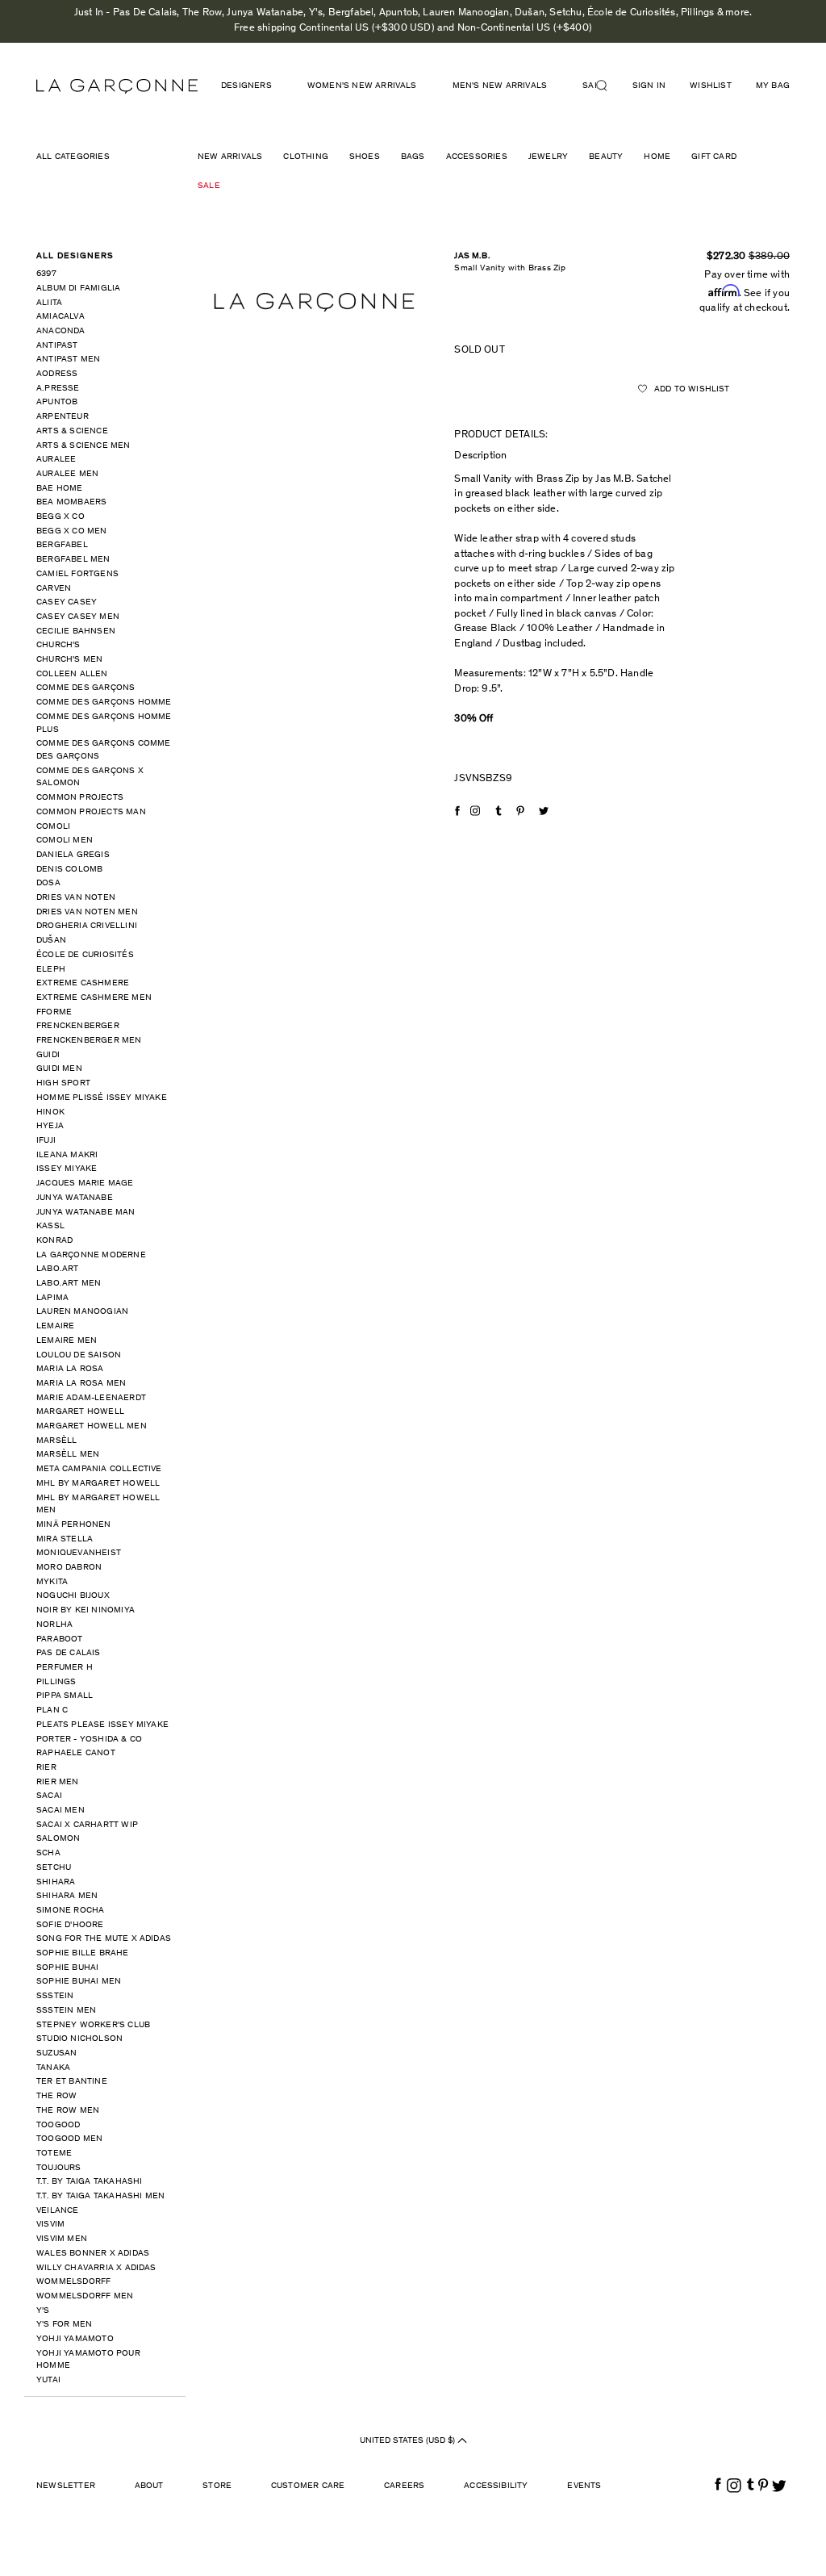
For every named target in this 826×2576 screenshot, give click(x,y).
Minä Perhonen (74, 1525)
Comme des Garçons (86, 688)
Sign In (649, 86)
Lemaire (55, 1326)
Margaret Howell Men (92, 1426)
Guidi (48, 1055)
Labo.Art (58, 1269)
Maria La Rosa (70, 1369)
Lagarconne (117, 86)
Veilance (58, 2211)
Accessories (477, 157)
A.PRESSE (58, 389)
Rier (46, 1768)
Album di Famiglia (78, 289)
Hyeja (50, 1126)
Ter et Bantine (72, 2082)
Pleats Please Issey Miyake (102, 1725)
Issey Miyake (67, 1169)
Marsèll (56, 1441)
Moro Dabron (69, 1568)
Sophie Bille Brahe (83, 1953)
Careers (404, 2486)
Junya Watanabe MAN (86, 1213)
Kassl (50, 1226)
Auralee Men (67, 474)
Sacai (49, 1796)
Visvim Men (62, 2239)
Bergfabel (62, 545)
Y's (43, 2311)
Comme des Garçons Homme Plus (104, 723)
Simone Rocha (70, 1911)
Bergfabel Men (73, 560)
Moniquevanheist (79, 1553)
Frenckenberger (78, 1026)
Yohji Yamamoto (75, 2339)
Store (217, 2486)
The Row (56, 2096)
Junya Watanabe (75, 1198)
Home (657, 157)
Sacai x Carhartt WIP (87, 1825)
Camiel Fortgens (77, 574)
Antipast (57, 346)
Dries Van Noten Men (87, 912)
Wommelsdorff (73, 2282)
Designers (246, 86)
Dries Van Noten (76, 898)
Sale (209, 186)
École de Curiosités (85, 955)
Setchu (54, 1868)
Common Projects (80, 798)
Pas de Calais (69, 1653)
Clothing (306, 157)
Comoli (53, 827)
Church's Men (69, 660)
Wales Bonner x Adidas (93, 2254)
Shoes (365, 157)
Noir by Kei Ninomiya (86, 1610)
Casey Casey (67, 602)
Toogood (58, 2125)
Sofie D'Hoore (70, 1925)
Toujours (59, 2168)
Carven (54, 589)
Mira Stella (65, 1539)
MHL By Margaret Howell (98, 1484)
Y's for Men (64, 2325)
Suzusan (56, 2053)
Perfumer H (65, 1668)
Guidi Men (59, 1069)
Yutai (48, 2380)
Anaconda (61, 331)
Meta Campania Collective (99, 1469)
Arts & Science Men (83, 446)
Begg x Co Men (72, 531)
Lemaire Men (67, 1341)
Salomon (58, 1839)
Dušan (51, 941)
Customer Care (308, 2486)
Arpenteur (63, 417)
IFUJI (46, 1141)
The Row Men (68, 2111)
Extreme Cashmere (83, 983)
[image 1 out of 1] (314, 303)
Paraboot (60, 1639)
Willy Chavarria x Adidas (96, 2268)
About (149, 2486)
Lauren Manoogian (82, 1312)
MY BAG (773, 86)
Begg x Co (60, 517)
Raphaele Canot (76, 1753)
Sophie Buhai (67, 1968)
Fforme (54, 1012)
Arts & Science (72, 431)
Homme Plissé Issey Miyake (102, 1098)
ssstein (55, 1996)
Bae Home (60, 489)
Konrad (54, 1241)
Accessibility (496, 2486)
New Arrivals (230, 157)
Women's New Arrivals (362, 86)
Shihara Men (67, 1896)
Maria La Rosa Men (81, 1384)
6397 (46, 274)
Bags (413, 157)
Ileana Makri (67, 1155)
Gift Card (714, 157)
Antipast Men (68, 360)
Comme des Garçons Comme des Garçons (104, 750)
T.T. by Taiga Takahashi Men (100, 2196)
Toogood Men (69, 2139)
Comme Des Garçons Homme (104, 703)
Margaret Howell (80, 1412)
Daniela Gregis (73, 855)
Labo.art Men (69, 1284)
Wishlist (711, 86)
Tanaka (53, 2068)
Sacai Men (60, 1811)
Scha (48, 1853)
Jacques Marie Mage (85, 1183)
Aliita (49, 303)
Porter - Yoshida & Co (89, 1740)
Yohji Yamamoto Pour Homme (88, 2360)
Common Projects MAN (91, 812)
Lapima (52, 1298)
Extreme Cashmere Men (94, 998)
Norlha (54, 1625)
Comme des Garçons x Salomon (90, 778)
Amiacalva (60, 317)
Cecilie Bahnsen (76, 631)
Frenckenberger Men (89, 1041)
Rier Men (58, 1782)
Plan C (52, 1710)
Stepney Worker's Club (93, 2025)
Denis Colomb (69, 870)
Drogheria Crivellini (87, 926)
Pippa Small (65, 1696)
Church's (58, 645)
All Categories (73, 157)
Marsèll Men (68, 1455)
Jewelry (548, 157)
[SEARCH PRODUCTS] (608, 86)
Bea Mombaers (71, 502)
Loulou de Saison (79, 1355)
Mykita (52, 1582)
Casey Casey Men (78, 617)
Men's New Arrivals (500, 86)
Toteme (54, 2154)
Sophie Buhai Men (79, 1982)
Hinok (50, 1112)
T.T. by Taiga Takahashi (90, 2182)
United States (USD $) (409, 2441)
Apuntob (57, 402)
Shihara (56, 1882)
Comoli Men (65, 841)
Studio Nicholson (79, 2039)
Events (584, 2486)
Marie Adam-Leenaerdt (91, 1398)
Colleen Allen (72, 674)
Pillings (56, 1682)
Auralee (56, 460)
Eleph (51, 970)
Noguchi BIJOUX (73, 1596)
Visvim (50, 2225)
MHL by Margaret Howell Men (98, 1505)
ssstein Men (66, 2011)
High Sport (63, 1083)
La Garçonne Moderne (91, 1255)
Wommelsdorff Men (85, 2296)
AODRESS (57, 374)
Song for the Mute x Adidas (104, 1939)
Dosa (48, 883)
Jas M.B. (472, 256)
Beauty (606, 157)
